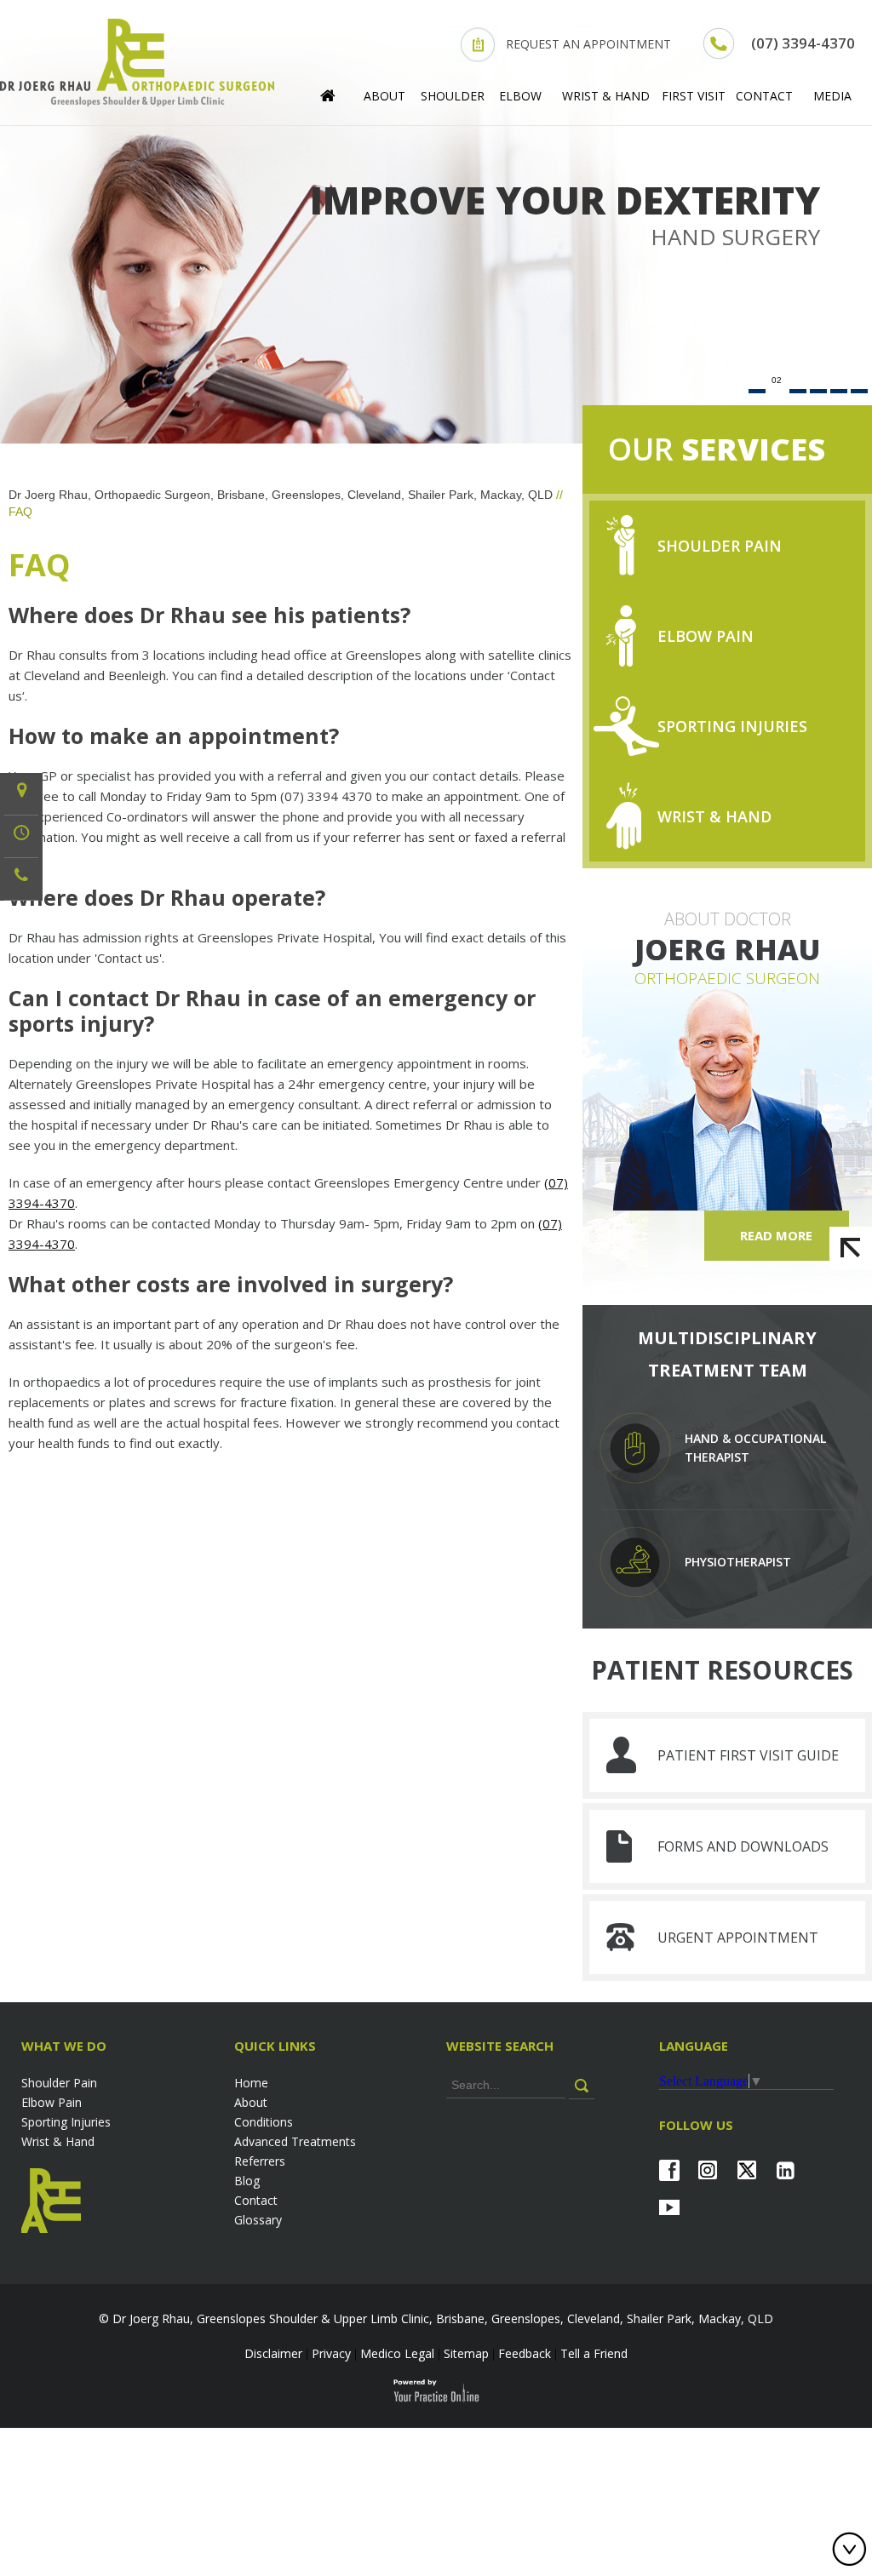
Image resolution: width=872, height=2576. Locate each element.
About (384, 96)
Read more (776, 1235)
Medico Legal (397, 2353)
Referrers (260, 2161)
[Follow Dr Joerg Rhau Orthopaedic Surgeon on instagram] (708, 2170)
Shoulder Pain (720, 546)
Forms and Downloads (743, 1846)
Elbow (520, 96)
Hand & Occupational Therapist (755, 1448)
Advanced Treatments (295, 2141)
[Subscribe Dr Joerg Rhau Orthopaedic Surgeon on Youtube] (668, 2207)
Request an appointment (588, 44)
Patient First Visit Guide (748, 1755)
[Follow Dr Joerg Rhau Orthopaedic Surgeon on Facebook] (668, 2170)
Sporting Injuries (732, 726)
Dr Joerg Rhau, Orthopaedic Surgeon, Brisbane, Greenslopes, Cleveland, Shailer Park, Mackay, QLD (281, 495)
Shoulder (453, 96)
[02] (777, 391)
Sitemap (466, 2353)
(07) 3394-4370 (803, 43)
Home (251, 2083)
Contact (764, 96)
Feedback (525, 2353)
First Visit (694, 96)
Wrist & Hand (606, 96)
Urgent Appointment (738, 1938)
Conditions (264, 2122)
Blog (247, 2181)
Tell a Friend (594, 2353)
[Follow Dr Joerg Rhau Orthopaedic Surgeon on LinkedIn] (786, 2170)
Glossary (258, 2220)
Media (832, 96)
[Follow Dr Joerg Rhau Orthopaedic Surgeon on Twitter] (747, 2170)
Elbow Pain (706, 636)
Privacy (331, 2353)
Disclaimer (273, 2353)
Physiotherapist (738, 1562)
